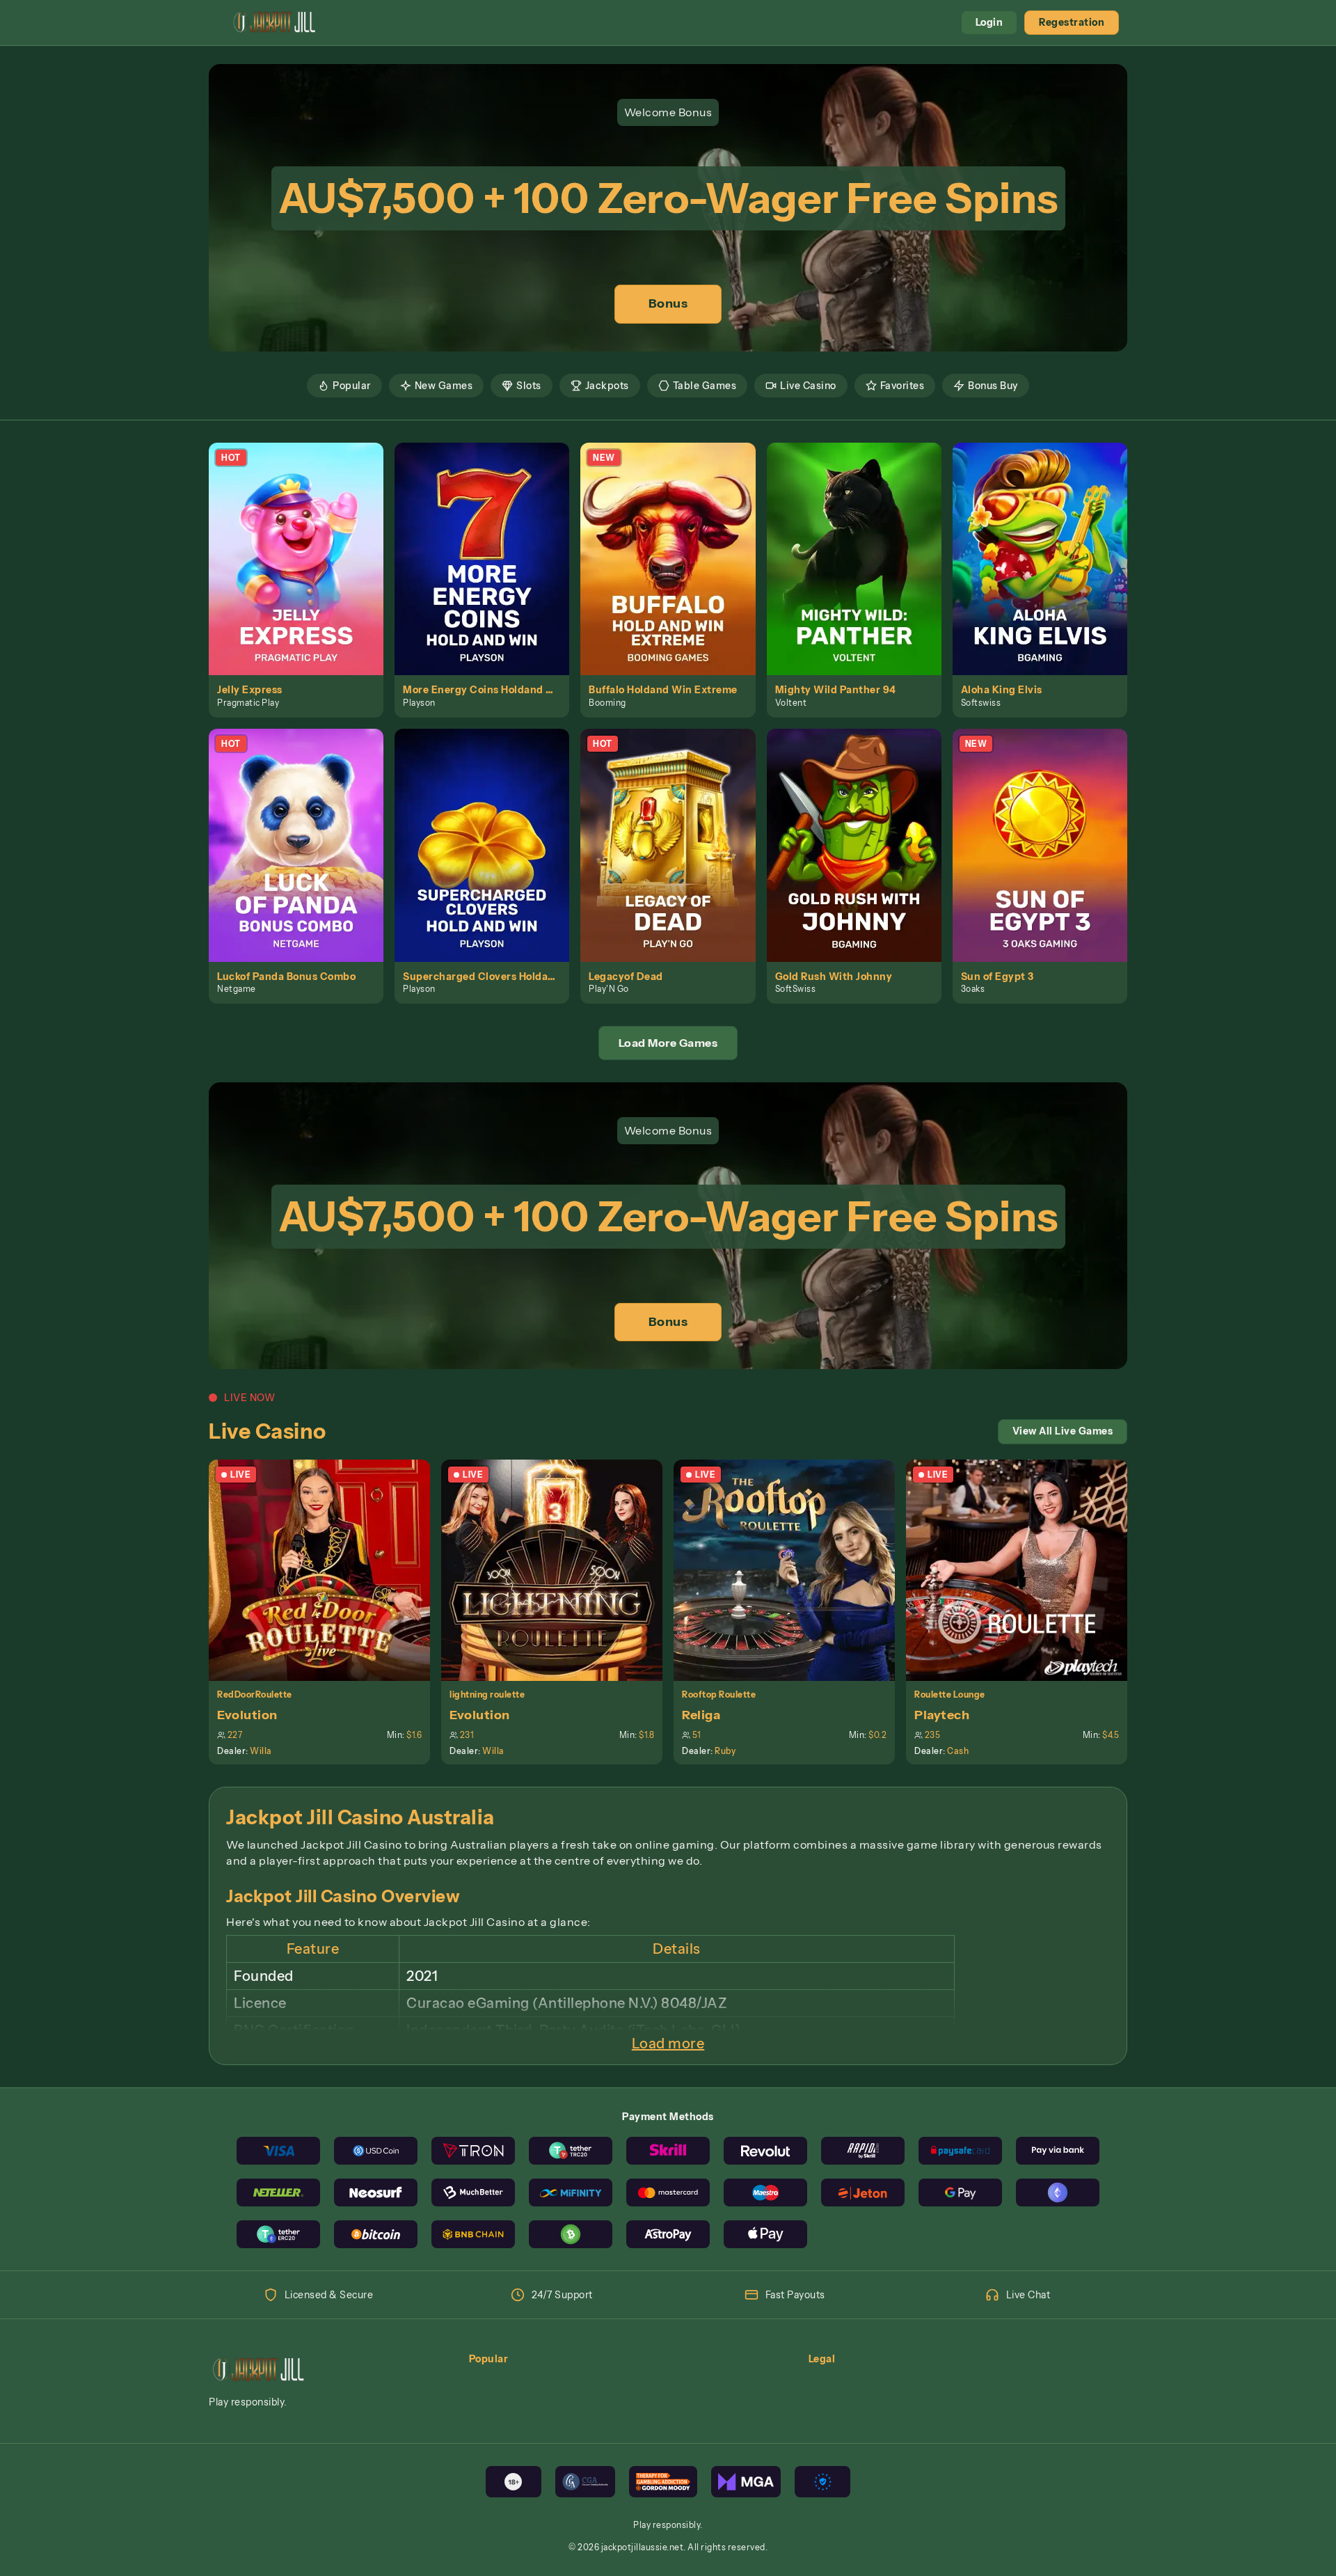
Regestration (1072, 22)
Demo (304, 574)
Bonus (668, 303)
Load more (668, 2044)
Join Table (327, 1570)
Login (989, 22)
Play (304, 543)
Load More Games (668, 1043)
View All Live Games (1063, 1431)
